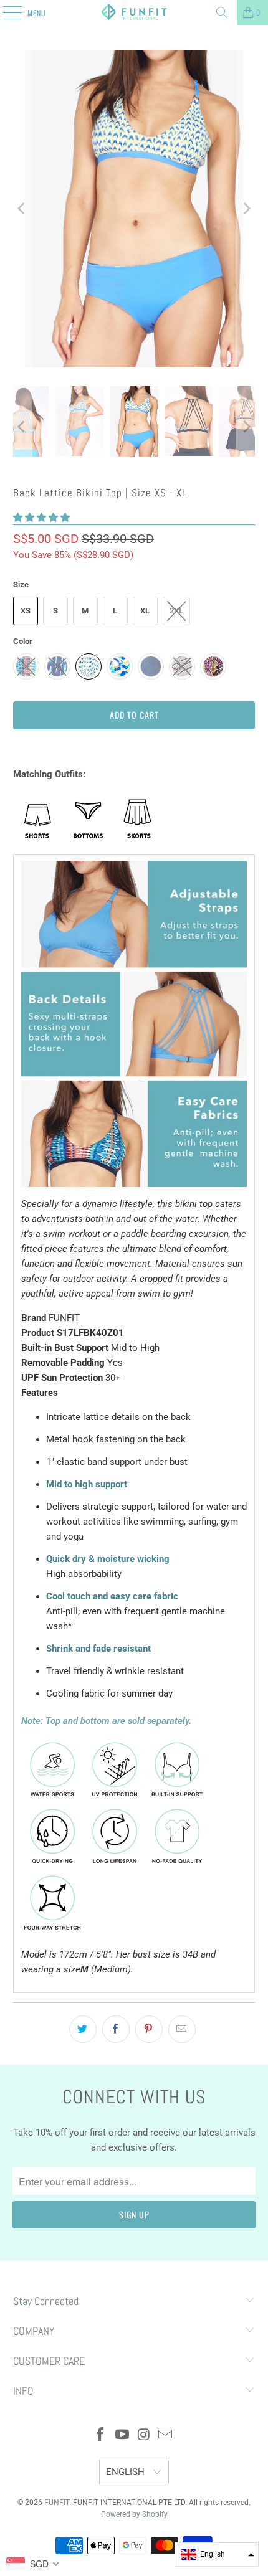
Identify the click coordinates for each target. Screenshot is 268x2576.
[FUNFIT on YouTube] (123, 2436)
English (127, 2472)
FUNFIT (57, 2503)
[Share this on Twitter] (83, 2029)
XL (145, 611)
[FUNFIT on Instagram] (145, 2436)
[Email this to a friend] (182, 2029)
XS (26, 611)
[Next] (246, 209)
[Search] (222, 12)
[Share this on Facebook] (116, 2029)
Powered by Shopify (134, 2514)
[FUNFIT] (134, 12)
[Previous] (22, 209)
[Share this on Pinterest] (149, 2029)
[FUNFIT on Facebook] (101, 2436)
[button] (41, 518)
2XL (176, 611)
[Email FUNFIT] (166, 2436)
